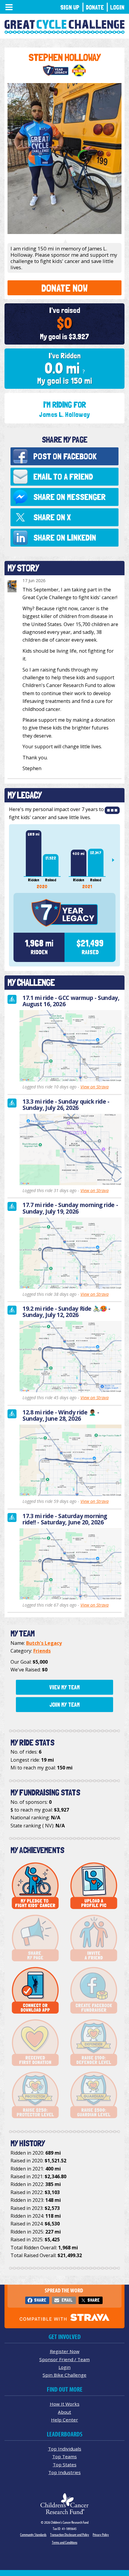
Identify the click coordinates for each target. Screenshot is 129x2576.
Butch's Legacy (44, 1643)
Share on (69, 497)
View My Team (65, 1687)
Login (117, 7)
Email (67, 2300)
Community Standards (33, 2535)
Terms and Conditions (65, 2542)
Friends (42, 1651)
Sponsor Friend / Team (64, 2359)
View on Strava (94, 1087)
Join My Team (65, 1705)
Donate (95, 7)
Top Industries (64, 2472)
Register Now (65, 2351)
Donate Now (64, 288)
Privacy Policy (101, 2535)
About (64, 2412)
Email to (63, 477)
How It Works (65, 2404)
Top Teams (64, 2456)
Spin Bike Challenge (64, 2375)
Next (115, 860)
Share (40, 2300)
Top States (65, 2465)
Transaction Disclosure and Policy (70, 2535)
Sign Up (70, 7)
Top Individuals (65, 2449)
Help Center (64, 2420)
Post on (65, 456)
